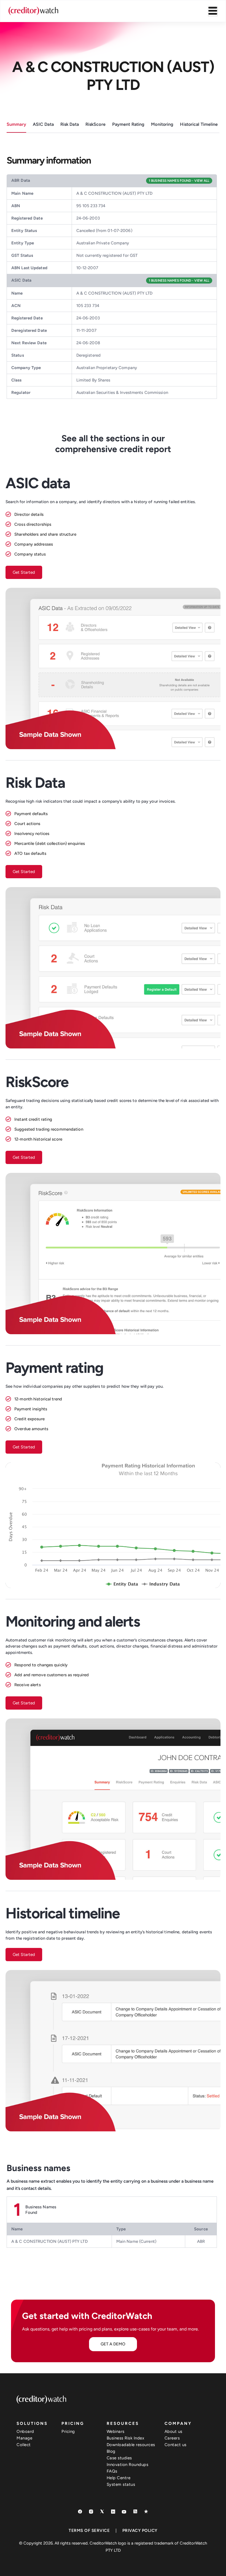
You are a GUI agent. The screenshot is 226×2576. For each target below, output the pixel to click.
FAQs (112, 2471)
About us (173, 2431)
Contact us (176, 2445)
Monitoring (162, 124)
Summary (16, 124)
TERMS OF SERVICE (89, 2530)
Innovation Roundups (128, 2465)
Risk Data (70, 124)
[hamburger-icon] (213, 11)
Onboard (25, 2431)
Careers (172, 2438)
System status (121, 2484)
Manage (24, 2438)
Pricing (68, 2431)
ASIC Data (43, 124)
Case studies (119, 2458)
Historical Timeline (199, 124)
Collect (24, 2445)
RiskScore (95, 124)
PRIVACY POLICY (140, 2530)
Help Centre (119, 2478)
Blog (111, 2451)
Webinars (116, 2431)
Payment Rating (128, 124)
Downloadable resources (131, 2445)
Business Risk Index (126, 2438)
